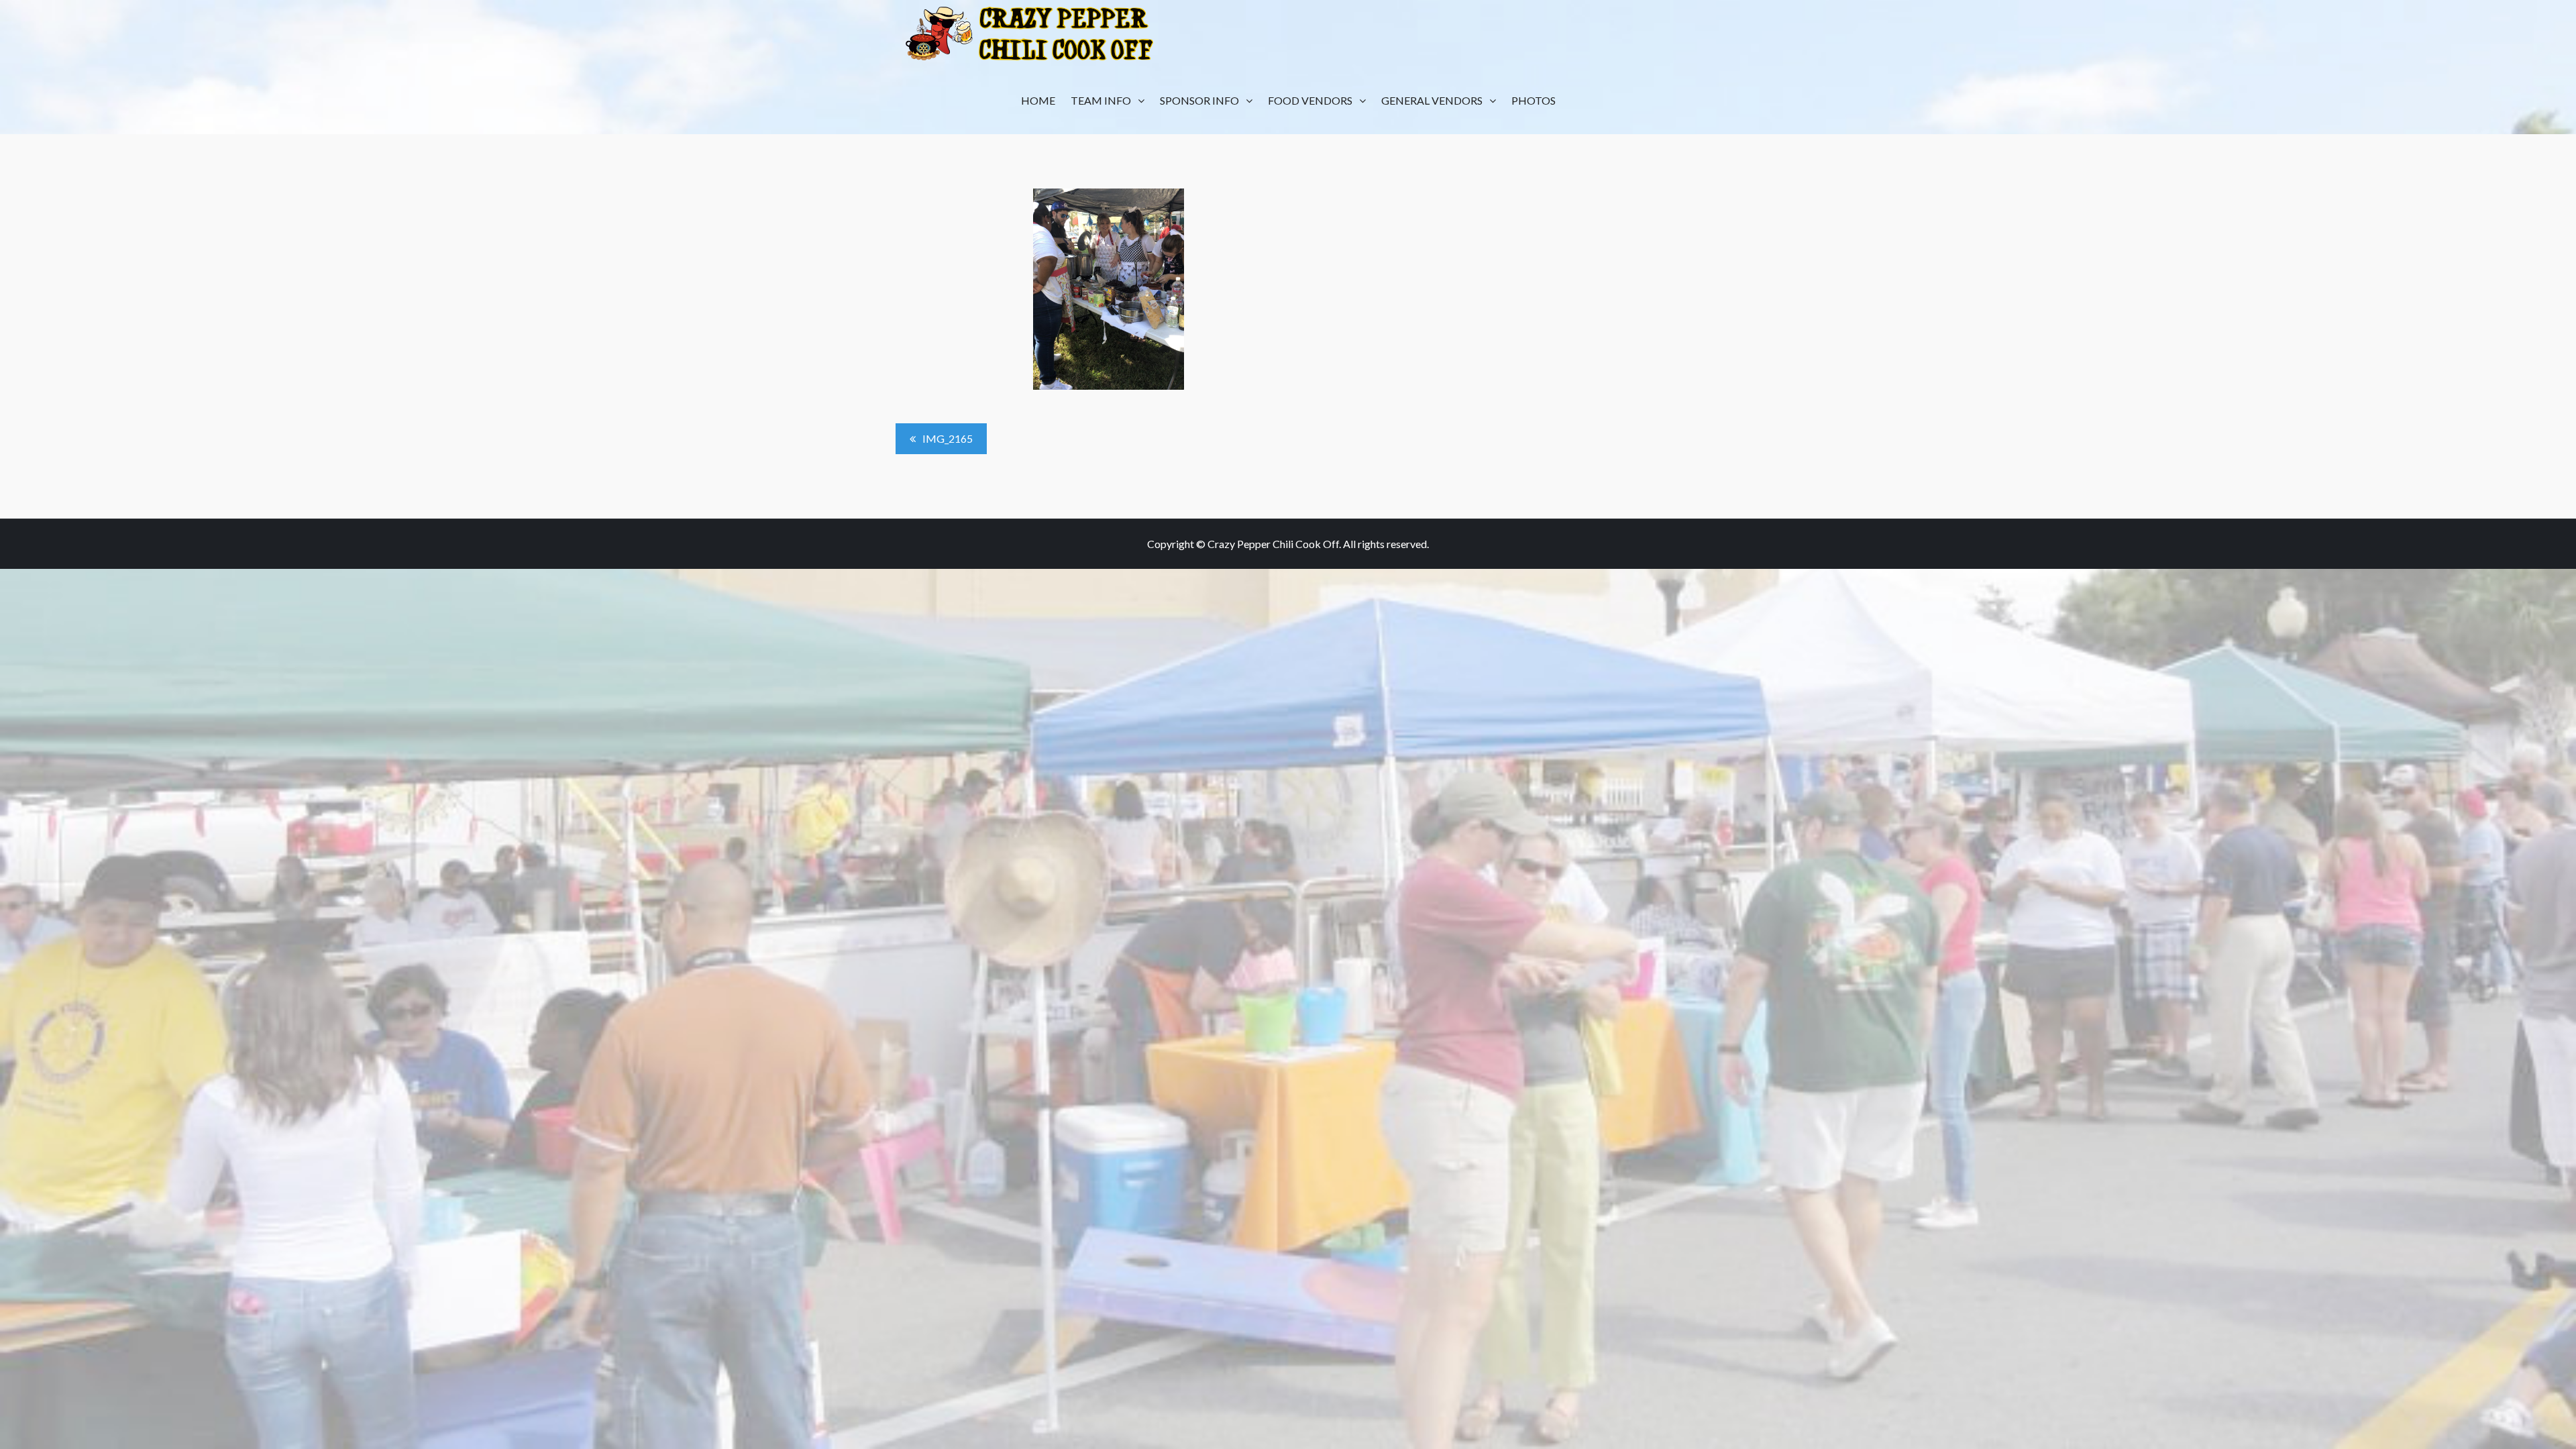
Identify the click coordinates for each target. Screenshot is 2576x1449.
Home (1038, 100)
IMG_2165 (948, 438)
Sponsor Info (1199, 100)
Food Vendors (1310, 100)
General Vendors (1432, 100)
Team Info (1101, 100)
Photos (1534, 100)
